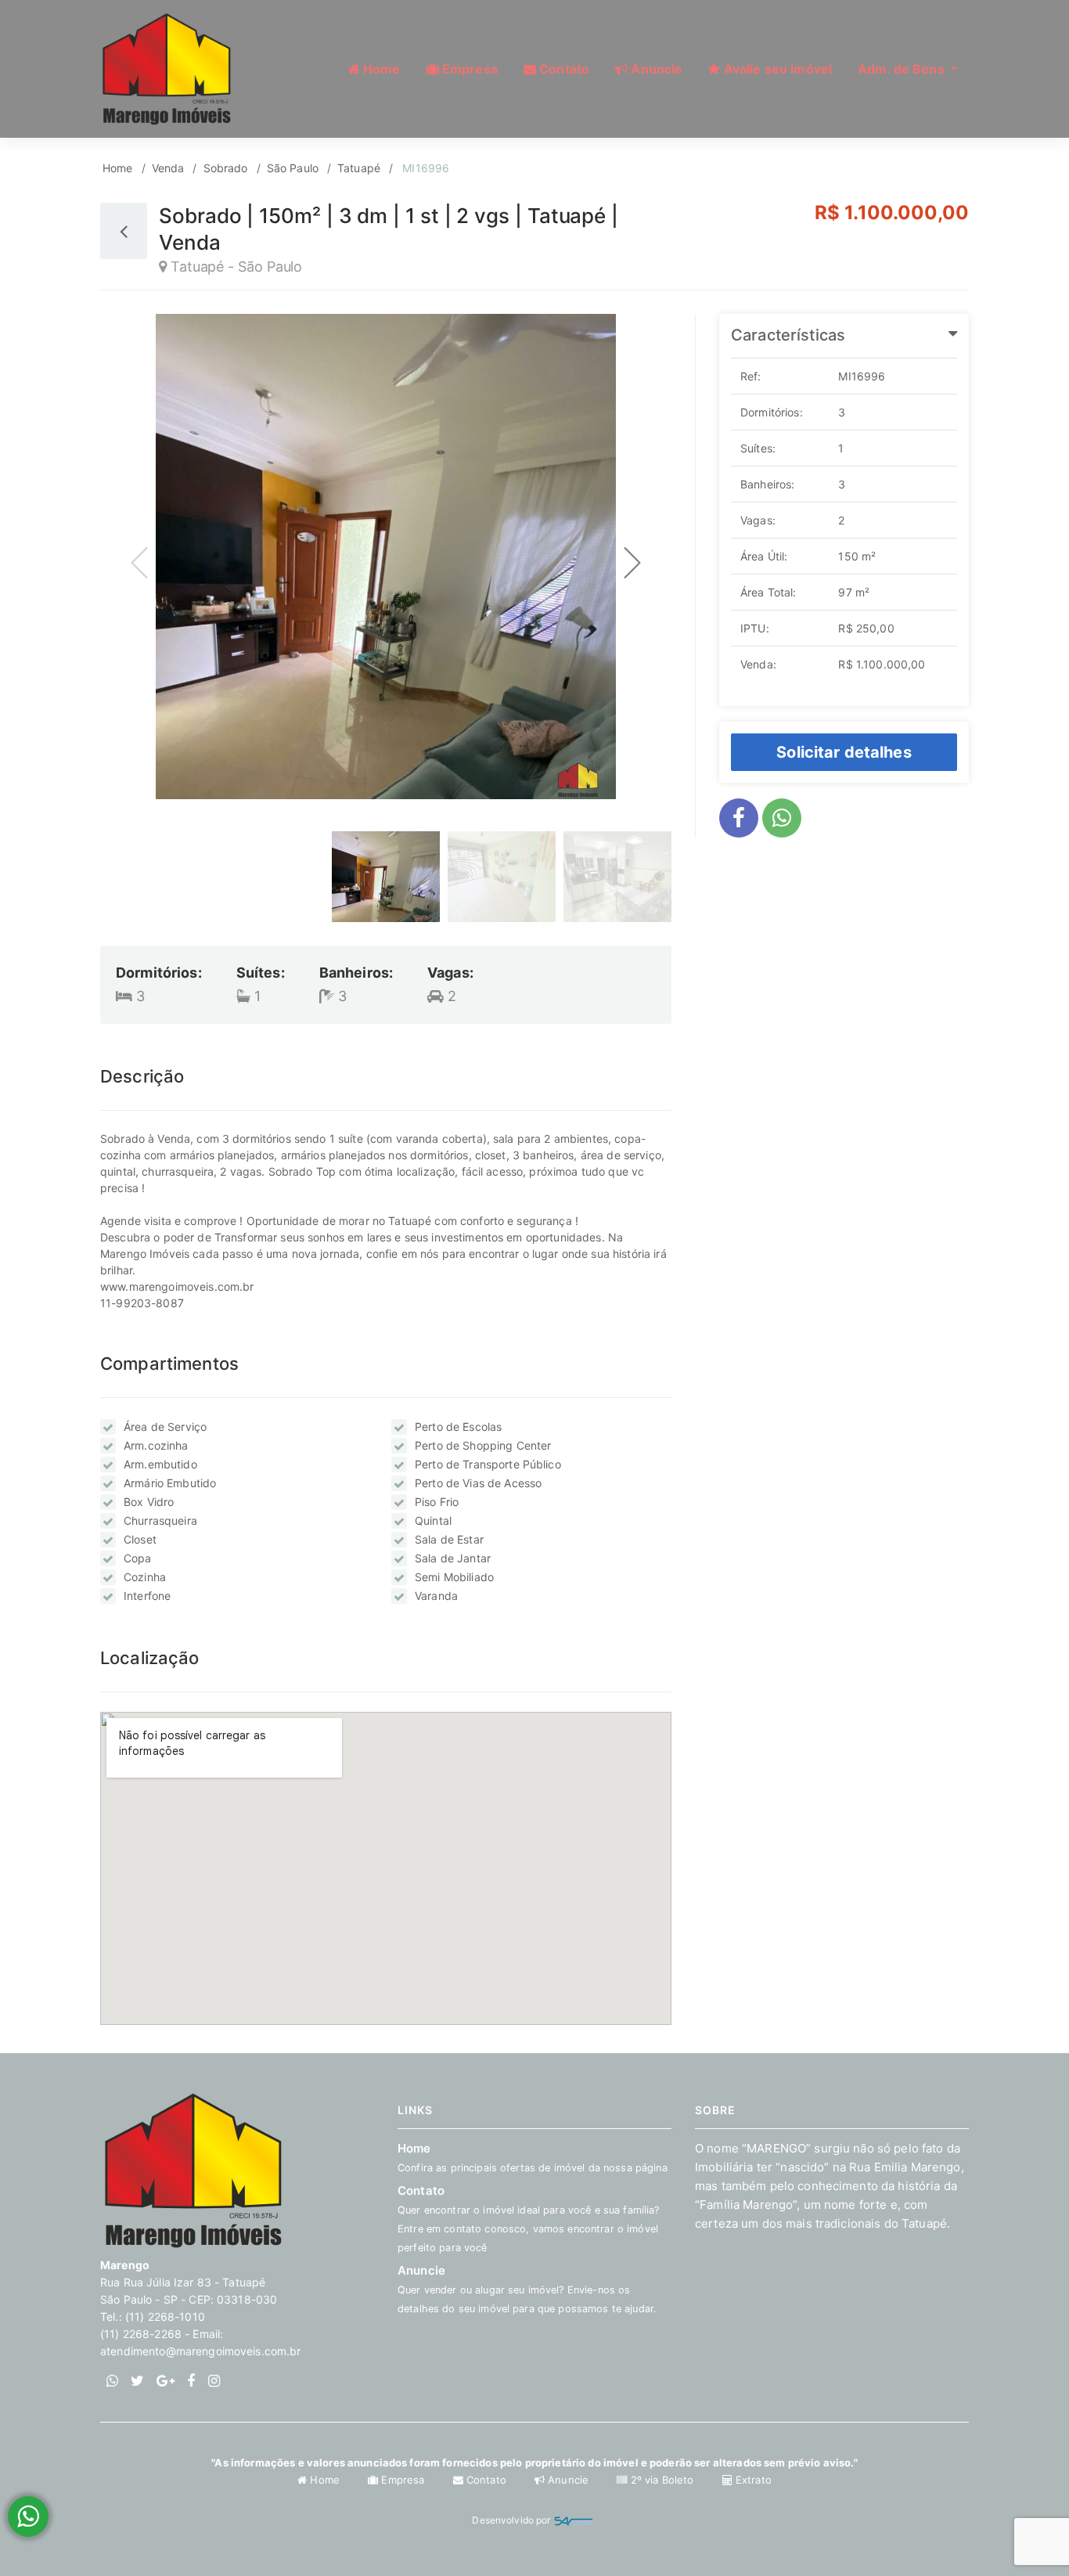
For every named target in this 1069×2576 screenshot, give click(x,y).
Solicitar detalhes (844, 752)
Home (118, 168)
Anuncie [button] (655, 69)
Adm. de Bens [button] (903, 69)
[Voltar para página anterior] (124, 231)
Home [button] (380, 69)
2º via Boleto (662, 2480)
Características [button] (788, 335)
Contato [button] (563, 69)
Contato (486, 2480)
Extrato (752, 2480)
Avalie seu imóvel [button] (777, 69)
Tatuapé (359, 168)
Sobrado (226, 168)
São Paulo (293, 168)
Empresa (403, 2480)
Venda (168, 168)
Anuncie (527, 2289)
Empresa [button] (468, 69)
